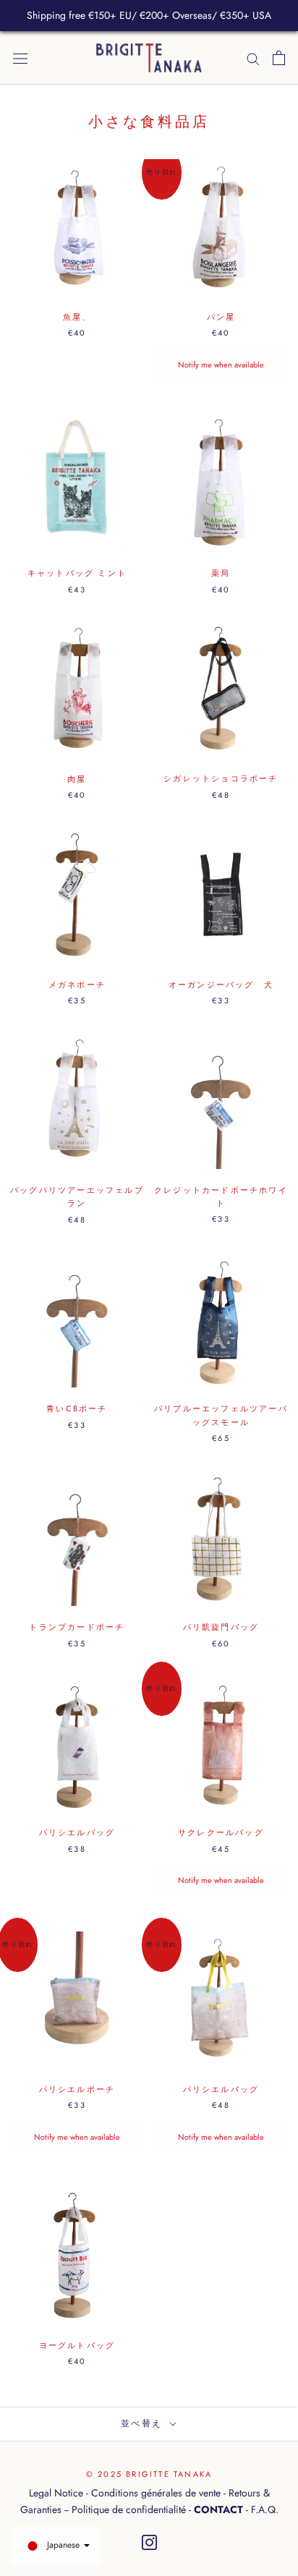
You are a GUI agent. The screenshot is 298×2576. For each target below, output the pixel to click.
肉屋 (77, 779)
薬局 (221, 573)
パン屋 (221, 317)
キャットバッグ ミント (77, 573)
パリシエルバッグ (77, 1832)
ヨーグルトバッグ (77, 2345)
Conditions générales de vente (156, 2493)
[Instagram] (149, 2543)
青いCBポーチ (77, 1408)
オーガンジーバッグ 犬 (221, 985)
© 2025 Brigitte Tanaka (149, 2474)
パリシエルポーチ (77, 2089)
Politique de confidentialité (129, 2509)
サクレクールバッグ (221, 1832)
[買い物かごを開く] (279, 58)
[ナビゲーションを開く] (20, 58)
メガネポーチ (77, 985)
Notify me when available (221, 365)
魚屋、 (77, 317)
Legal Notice (56, 2493)
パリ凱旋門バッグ (221, 1627)
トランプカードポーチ (81, 1627)
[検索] (253, 58)
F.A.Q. (265, 2509)
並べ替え (144, 2423)
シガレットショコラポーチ (221, 778)
